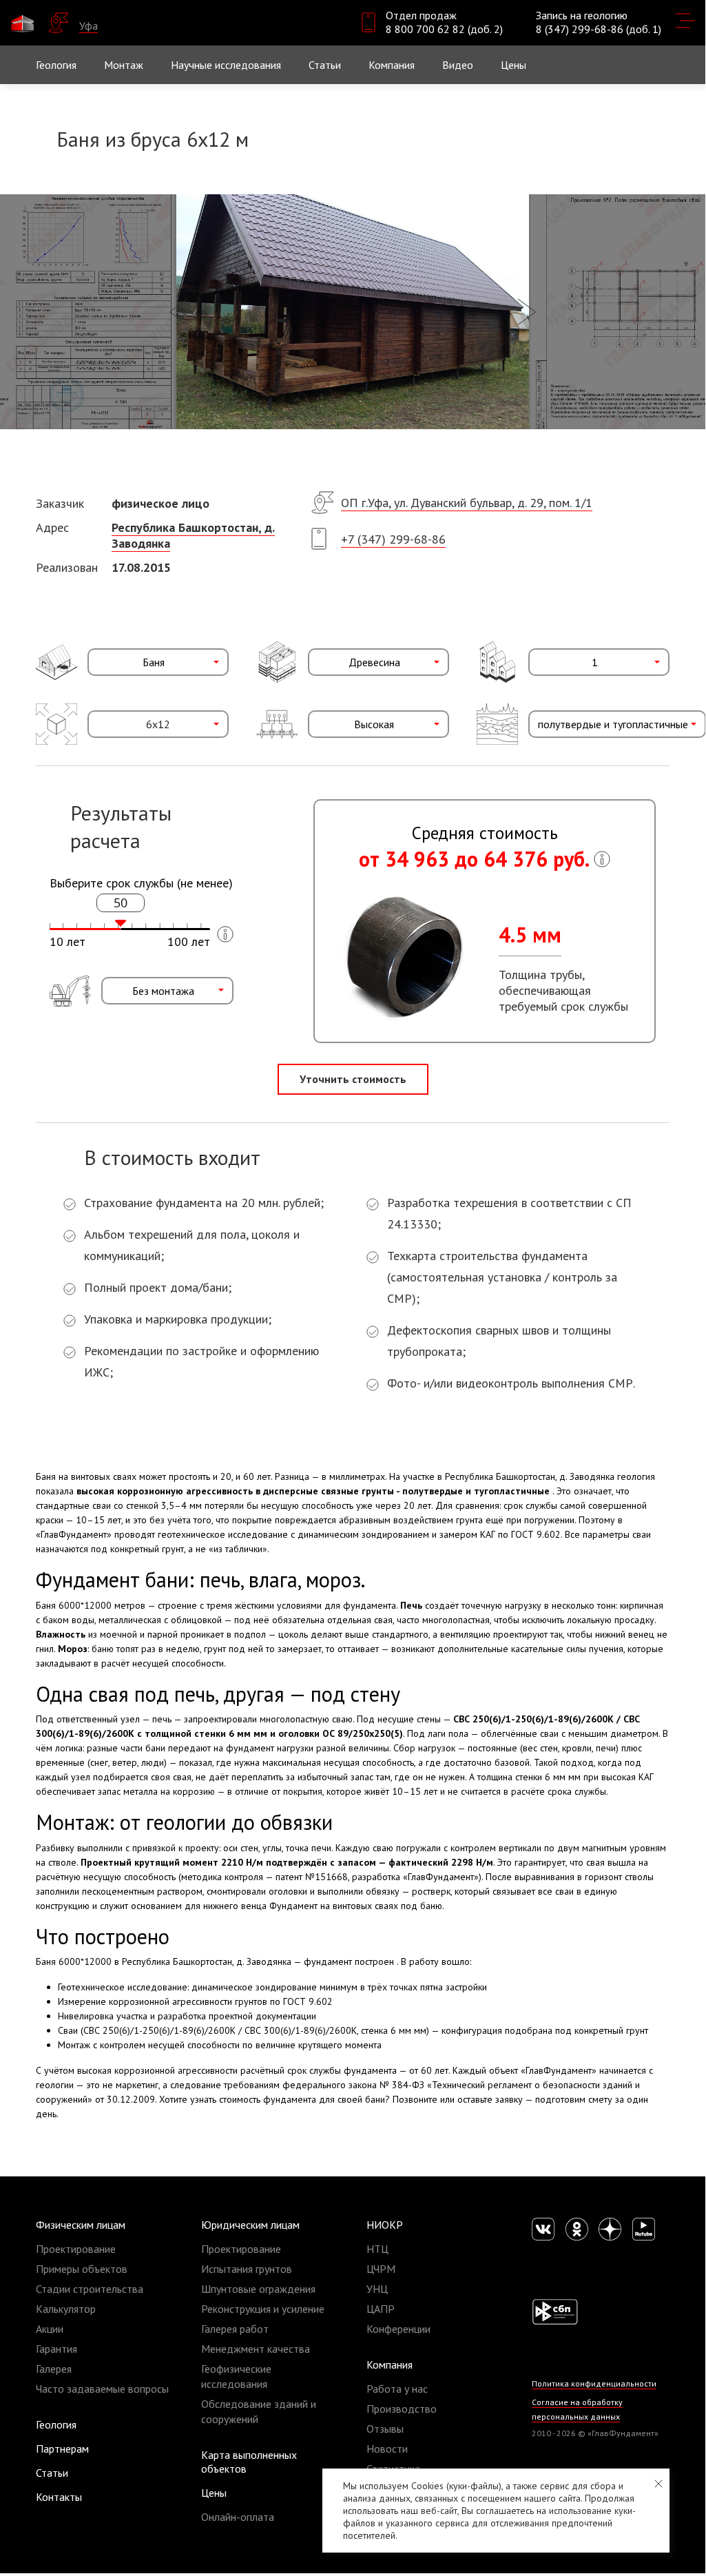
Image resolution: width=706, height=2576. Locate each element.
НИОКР (385, 2225)
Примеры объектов (82, 2269)
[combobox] (158, 662)
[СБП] (555, 2311)
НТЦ (377, 2249)
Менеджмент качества (256, 2349)
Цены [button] (513, 65)
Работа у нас (397, 2389)
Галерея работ (235, 2329)
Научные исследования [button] (226, 65)
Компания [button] (392, 65)
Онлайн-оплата (238, 2517)
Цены (214, 2493)
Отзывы (385, 2429)
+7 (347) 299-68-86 (393, 539)
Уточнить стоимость (353, 1079)
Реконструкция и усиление (263, 2309)
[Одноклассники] (577, 2229)
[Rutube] (644, 2229)
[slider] (121, 923)
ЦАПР (381, 2309)
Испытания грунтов (247, 2269)
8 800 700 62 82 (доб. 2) (444, 29)
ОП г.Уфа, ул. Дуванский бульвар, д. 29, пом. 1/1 (467, 503)
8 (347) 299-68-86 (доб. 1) (599, 29)
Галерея (54, 2369)
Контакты (59, 2497)
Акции (50, 2329)
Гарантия (56, 2349)
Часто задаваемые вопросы (102, 2389)
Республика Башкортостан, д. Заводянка (193, 535)
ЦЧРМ (381, 2269)
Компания (390, 2364)
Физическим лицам (81, 2225)
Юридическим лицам (250, 2225)
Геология (56, 65)
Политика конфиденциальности (594, 2383)
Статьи (325, 65)
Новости (387, 2449)
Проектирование (76, 2249)
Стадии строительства (90, 2289)
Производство (402, 2409)
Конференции (398, 2329)
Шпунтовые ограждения (258, 2289)
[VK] (543, 2229)
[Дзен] (610, 2229)
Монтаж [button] (124, 65)
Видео (458, 65)
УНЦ (377, 2289)
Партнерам (62, 2449)
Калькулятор (66, 2309)
